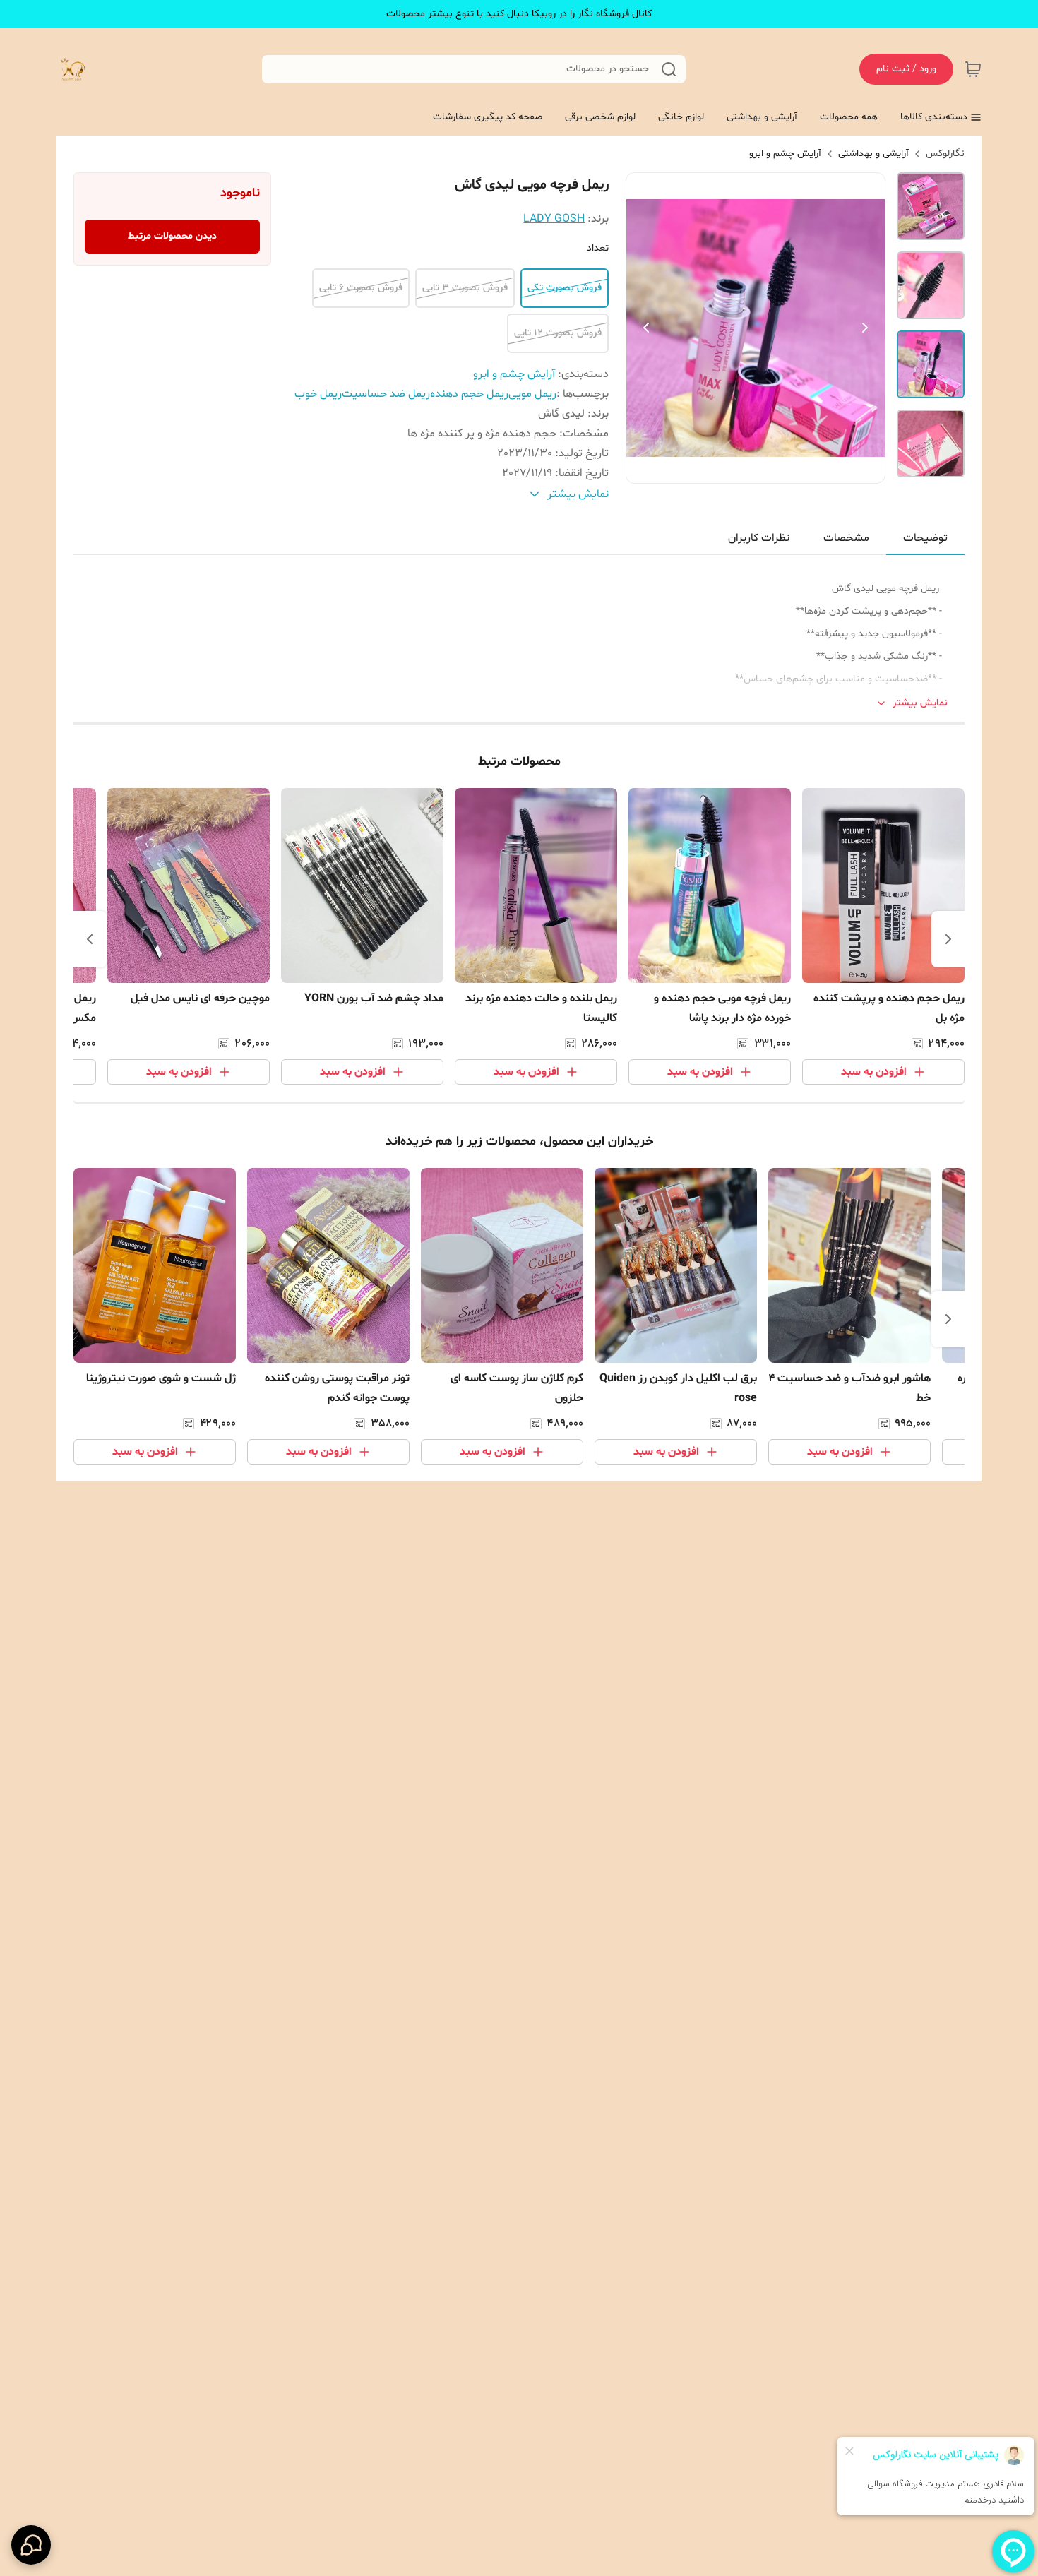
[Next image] (865, 328)
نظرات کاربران (759, 538)
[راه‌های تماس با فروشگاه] (31, 2545)
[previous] (948, 939)
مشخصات (846, 538)
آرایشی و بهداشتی (873, 154)
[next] (90, 939)
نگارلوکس (945, 154)
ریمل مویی (532, 394)
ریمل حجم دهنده (469, 394)
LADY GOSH (554, 219)
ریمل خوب (318, 394)
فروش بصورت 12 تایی (558, 333)
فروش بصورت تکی (565, 288)
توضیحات (925, 538)
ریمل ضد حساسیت (386, 394)
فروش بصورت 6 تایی (361, 288)
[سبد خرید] (973, 69)
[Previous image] (646, 328)
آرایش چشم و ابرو (785, 154)
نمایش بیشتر (920, 703)
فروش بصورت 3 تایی (465, 288)
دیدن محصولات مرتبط (172, 236)
